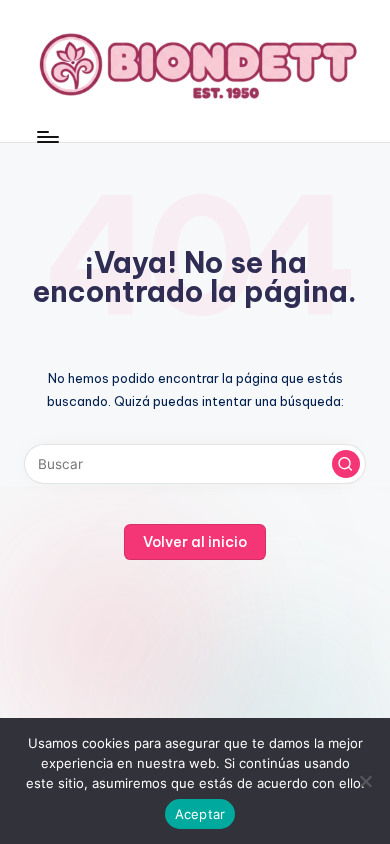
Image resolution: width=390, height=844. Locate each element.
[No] (365, 781)
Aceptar (200, 814)
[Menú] (47, 136)
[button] (346, 464)
